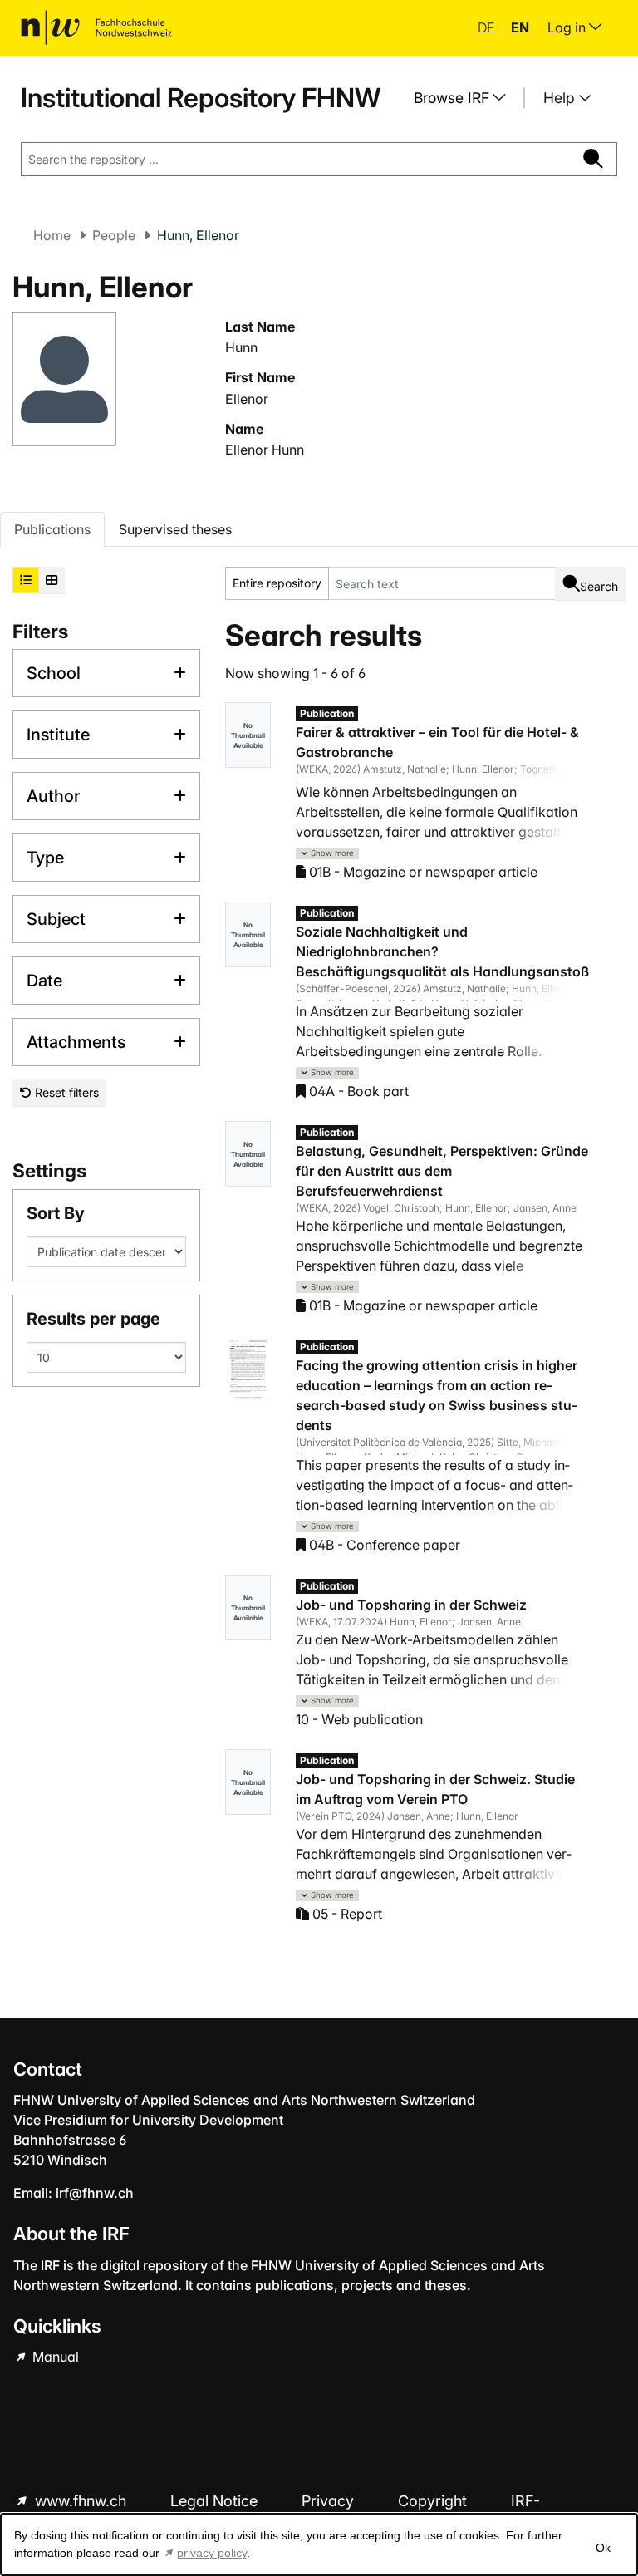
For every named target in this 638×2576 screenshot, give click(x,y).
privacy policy (212, 2553)
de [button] (488, 27)
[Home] (96, 27)
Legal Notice (216, 2501)
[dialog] (319, 2544)
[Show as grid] (52, 580)
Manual (54, 2357)
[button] (327, 854)
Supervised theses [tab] (175, 529)
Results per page (93, 1319)
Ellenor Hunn (265, 450)
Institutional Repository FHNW (201, 98)
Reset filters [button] (65, 1092)
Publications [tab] (52, 529)
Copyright (434, 2501)
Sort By (56, 1213)
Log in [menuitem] (568, 27)
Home (52, 235)
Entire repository (277, 583)
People (114, 235)
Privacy (330, 2501)
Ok (603, 2548)
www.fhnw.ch (81, 2501)
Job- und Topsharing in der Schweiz (411, 1605)
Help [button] (561, 98)
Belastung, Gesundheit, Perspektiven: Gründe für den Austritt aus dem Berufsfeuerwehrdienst (442, 1171)
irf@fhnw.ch (95, 2193)
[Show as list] (26, 580)
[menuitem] (466, 98)
